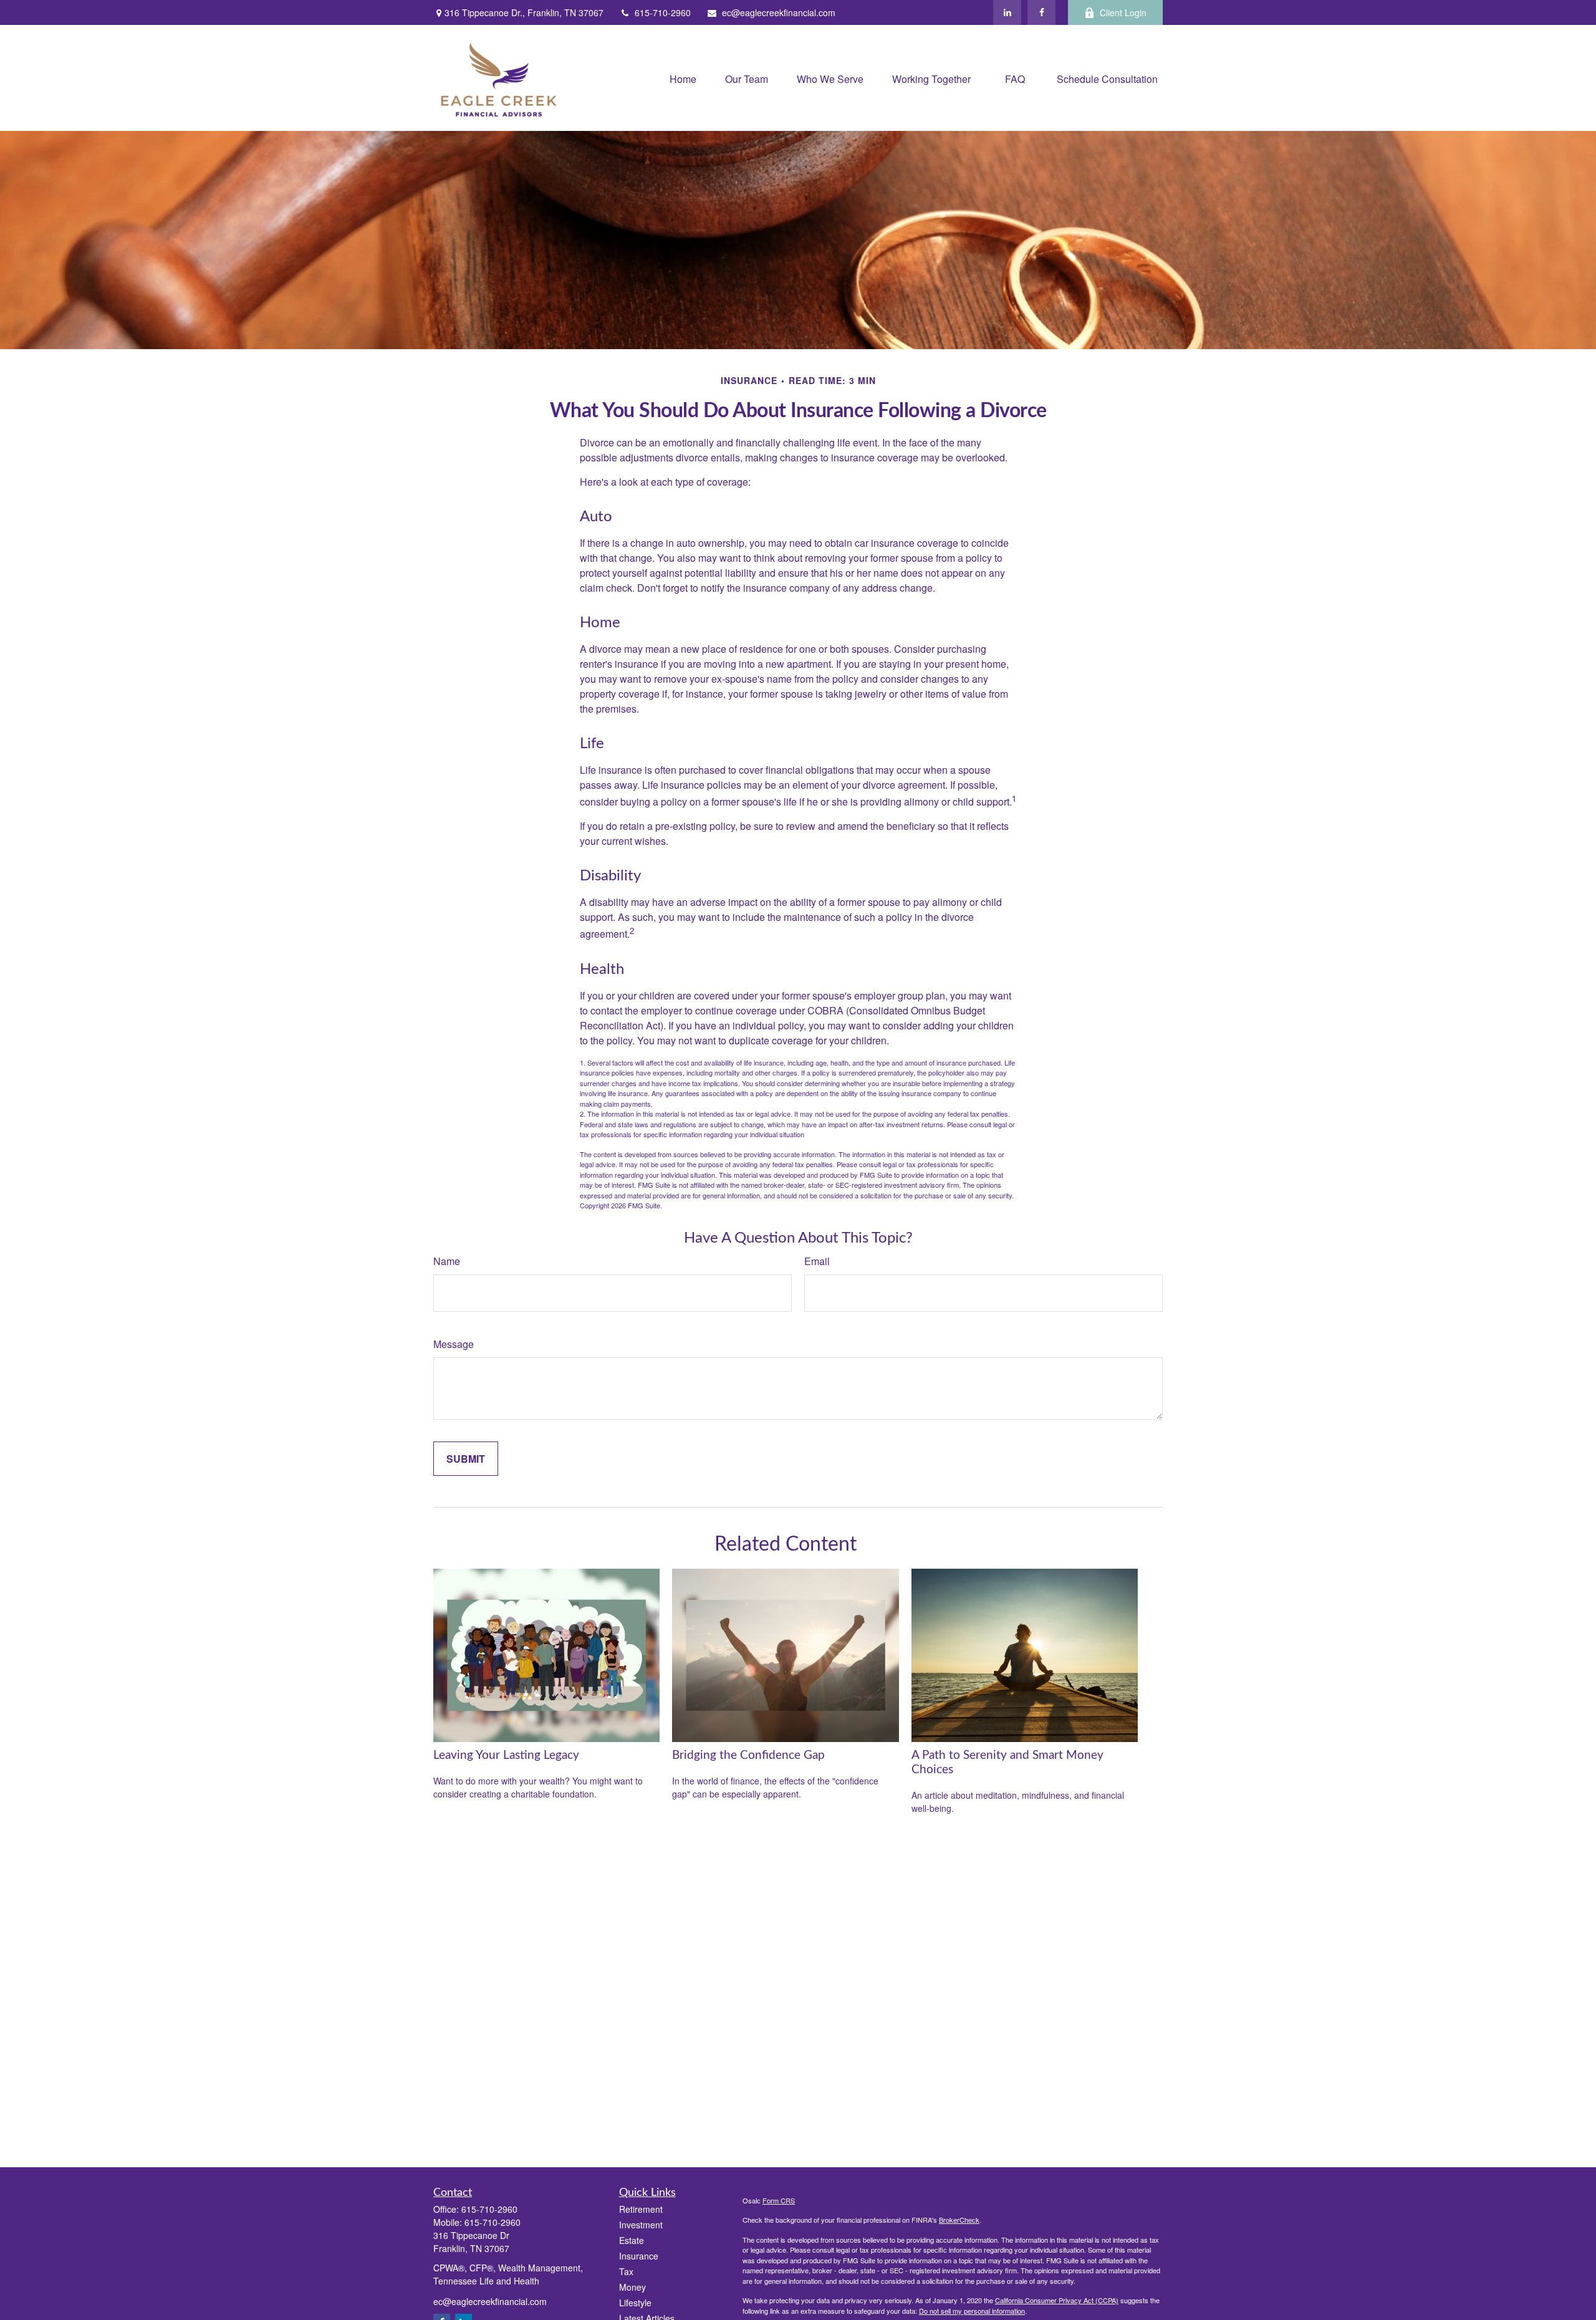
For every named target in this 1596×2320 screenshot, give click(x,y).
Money (632, 2287)
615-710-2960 (663, 12)
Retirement (641, 2209)
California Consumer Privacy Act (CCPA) (1057, 2300)
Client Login (1123, 12)
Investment (641, 2225)
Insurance (639, 2256)
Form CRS (779, 2200)
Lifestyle (635, 2303)
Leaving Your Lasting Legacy (506, 1755)
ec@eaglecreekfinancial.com (779, 12)
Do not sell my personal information (972, 2311)
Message (454, 1344)
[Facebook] (1041, 12)
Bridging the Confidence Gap (748, 1755)
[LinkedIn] (1007, 12)
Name (447, 1261)
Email (817, 1261)
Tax (626, 2271)
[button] (683, 78)
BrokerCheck (959, 2220)
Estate (632, 2240)
